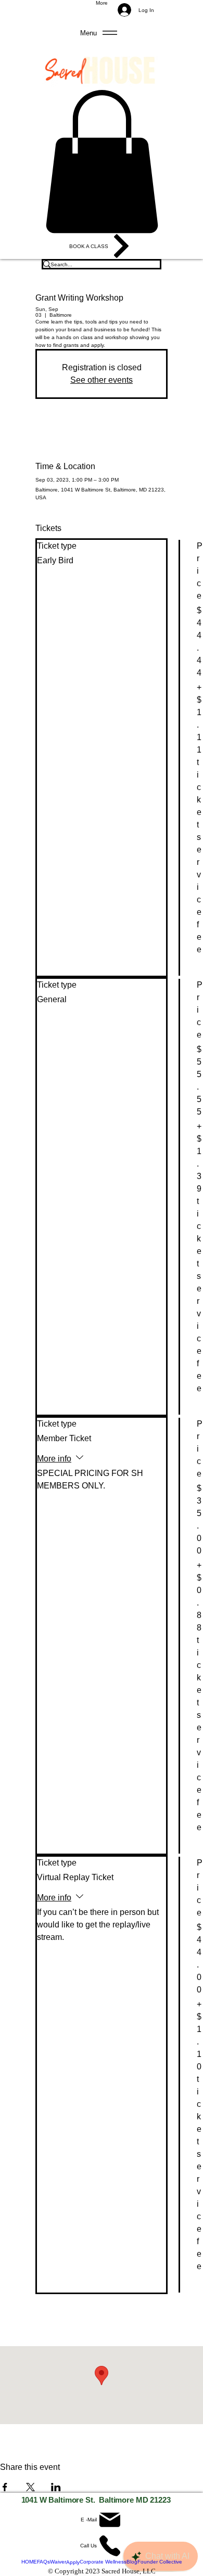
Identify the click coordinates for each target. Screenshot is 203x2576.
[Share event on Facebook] (5, 2487)
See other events (102, 380)
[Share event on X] (30, 2487)
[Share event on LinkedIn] (56, 2487)
